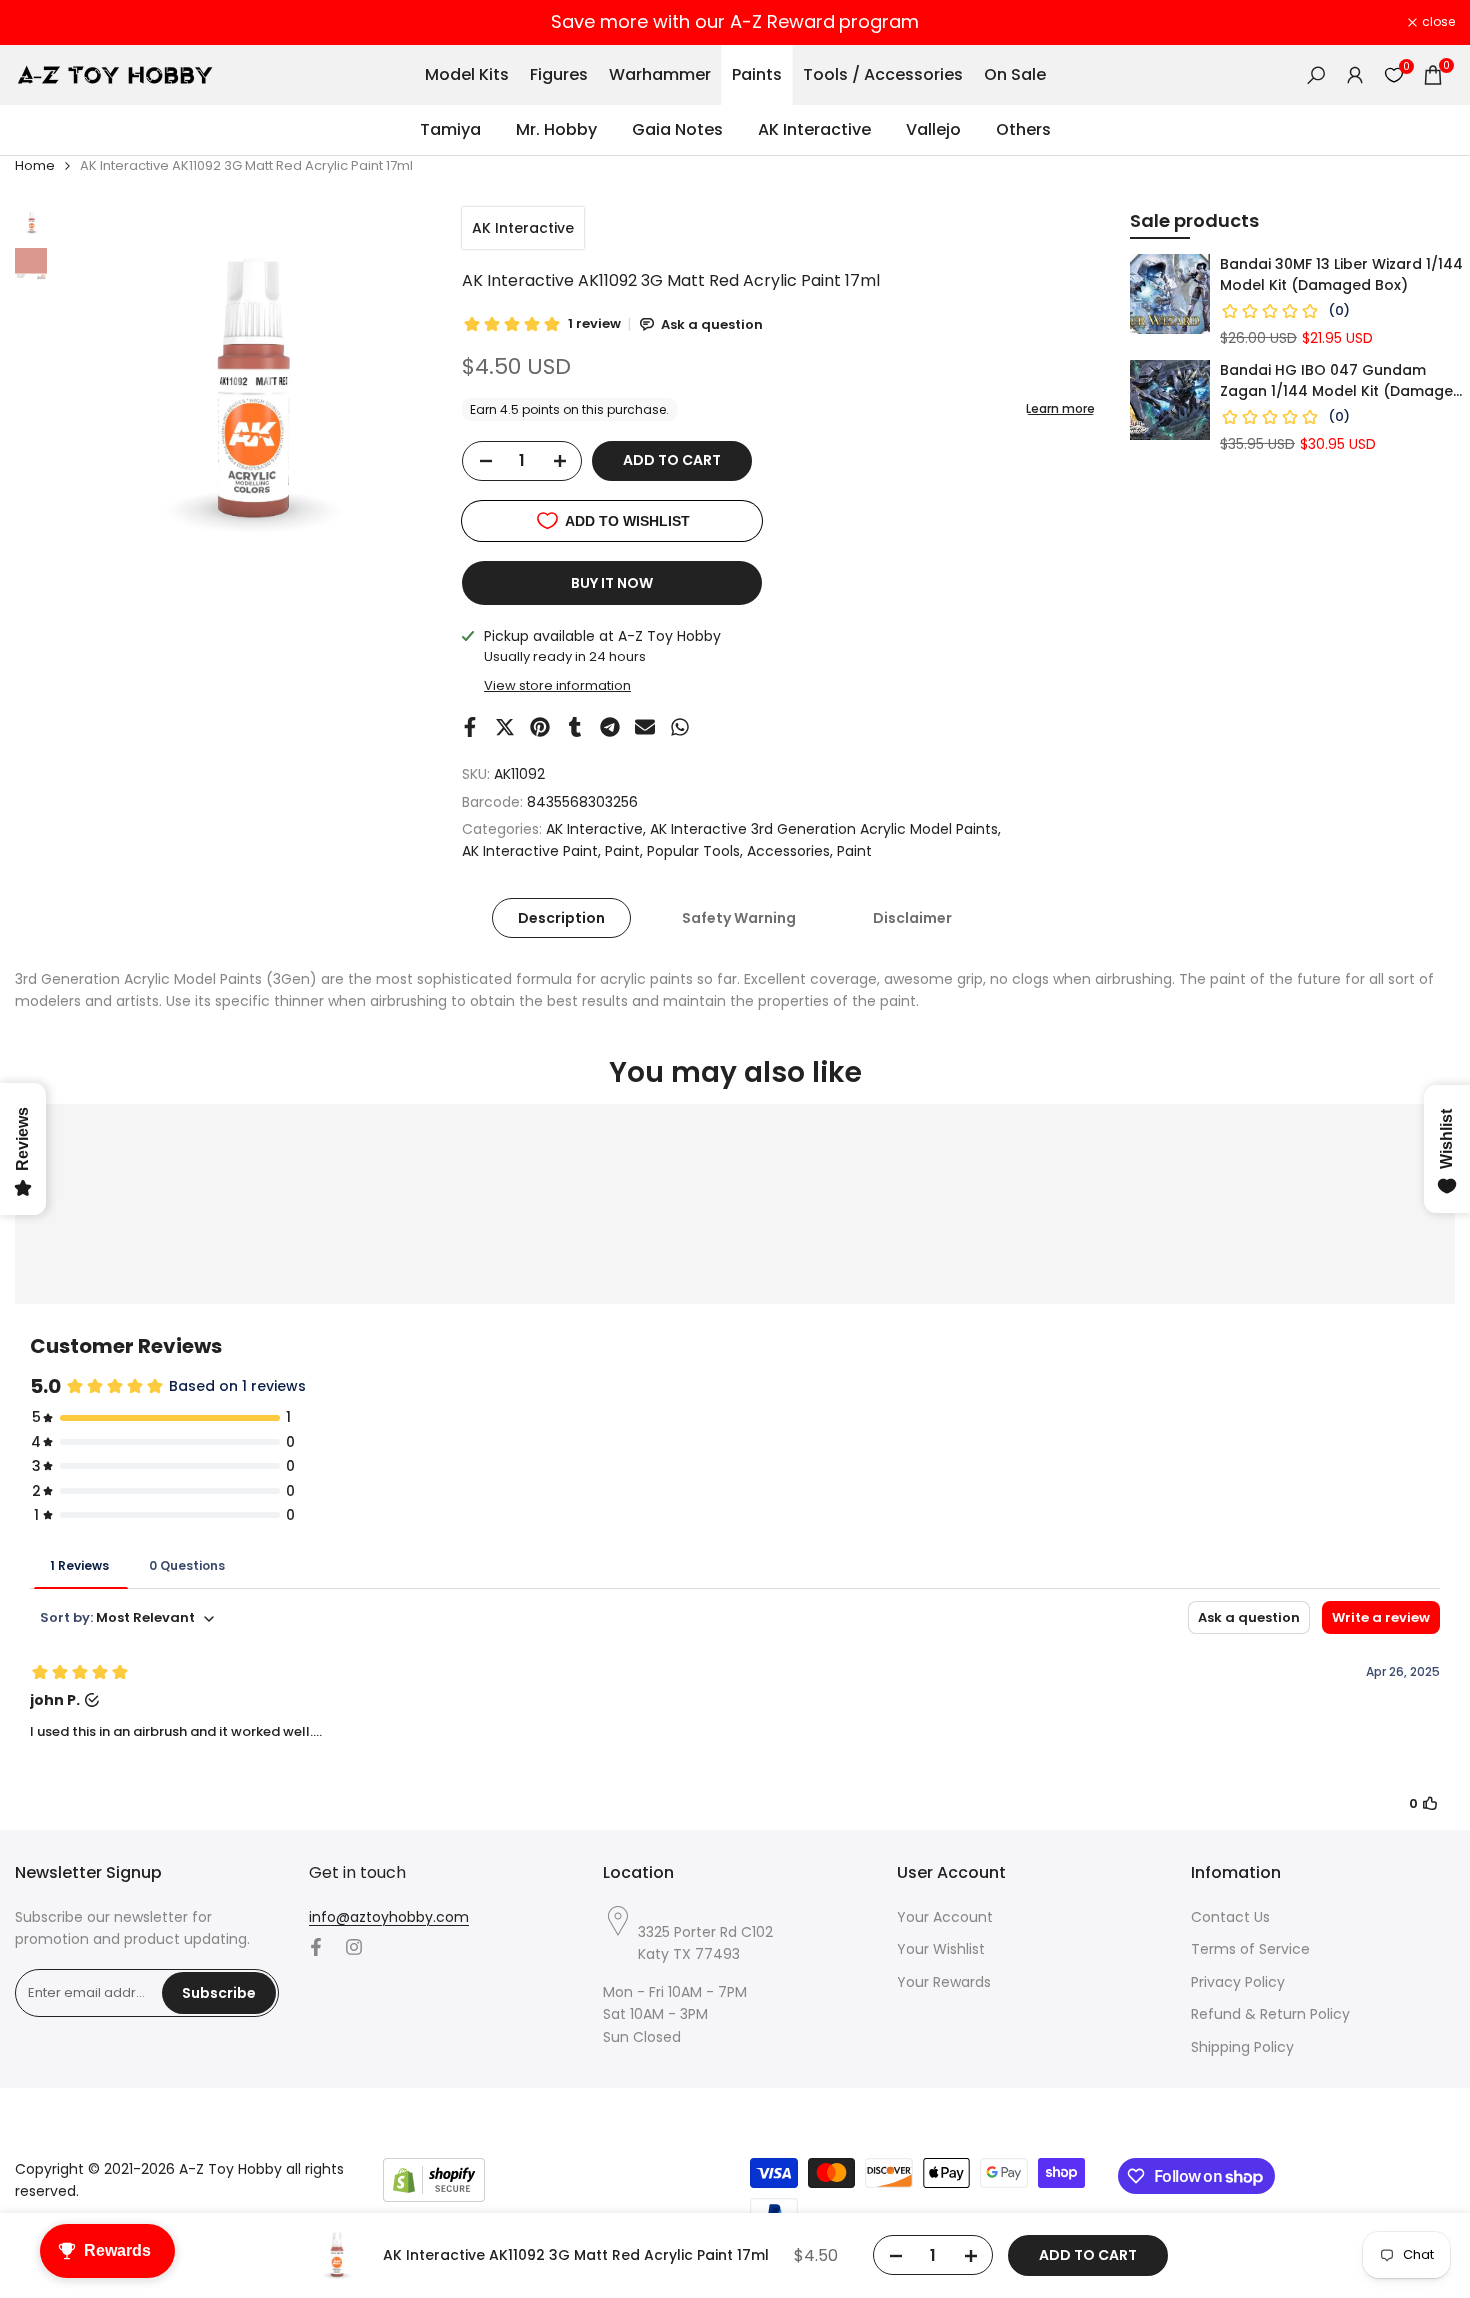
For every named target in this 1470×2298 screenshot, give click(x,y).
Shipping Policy (1242, 2047)
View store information (557, 685)
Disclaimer (912, 918)
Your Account (945, 1917)
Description (561, 918)
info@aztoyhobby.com (389, 1917)
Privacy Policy (1238, 1982)
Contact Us (1230, 1917)
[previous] (97, 394)
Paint (622, 851)
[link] (1170, 294)
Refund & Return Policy (1270, 2014)
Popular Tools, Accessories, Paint (759, 851)
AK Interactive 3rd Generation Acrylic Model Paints (824, 829)
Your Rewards (944, 1982)
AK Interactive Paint (530, 851)
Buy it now (612, 583)
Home (35, 165)
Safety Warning (739, 918)
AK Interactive (523, 228)
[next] (392, 394)
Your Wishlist (941, 1949)
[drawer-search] (1316, 75)
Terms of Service (1250, 1949)
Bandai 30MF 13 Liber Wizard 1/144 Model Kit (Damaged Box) (1341, 274)
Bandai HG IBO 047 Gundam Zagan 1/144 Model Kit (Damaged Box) (1341, 381)
